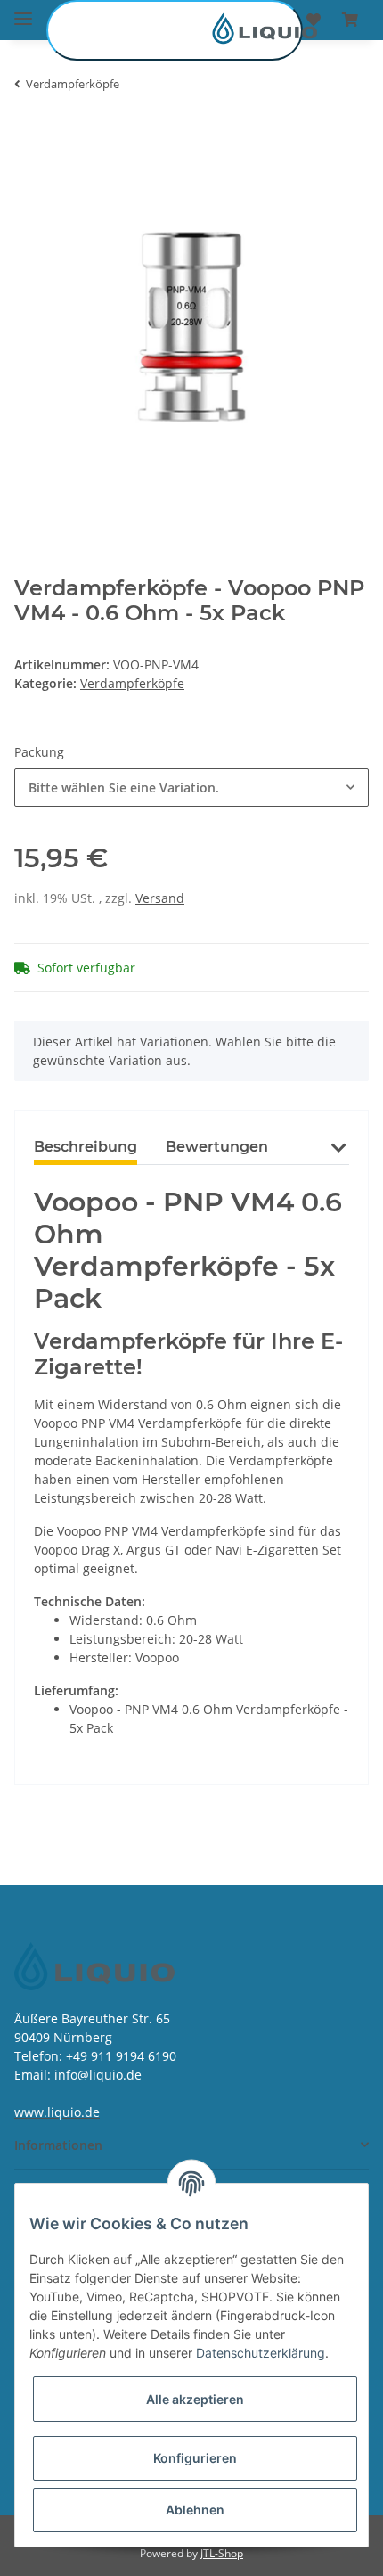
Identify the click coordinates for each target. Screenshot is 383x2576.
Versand (160, 898)
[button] (338, 1158)
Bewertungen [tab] (217, 1147)
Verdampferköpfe (132, 683)
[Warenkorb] (350, 20)
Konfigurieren (195, 2458)
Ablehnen (195, 2510)
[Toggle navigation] (23, 11)
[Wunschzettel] (314, 20)
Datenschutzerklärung (261, 2353)
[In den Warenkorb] (29, 140)
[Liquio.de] (175, 30)
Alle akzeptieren (195, 2399)
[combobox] (191, 788)
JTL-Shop (222, 2553)
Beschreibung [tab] (86, 1147)
